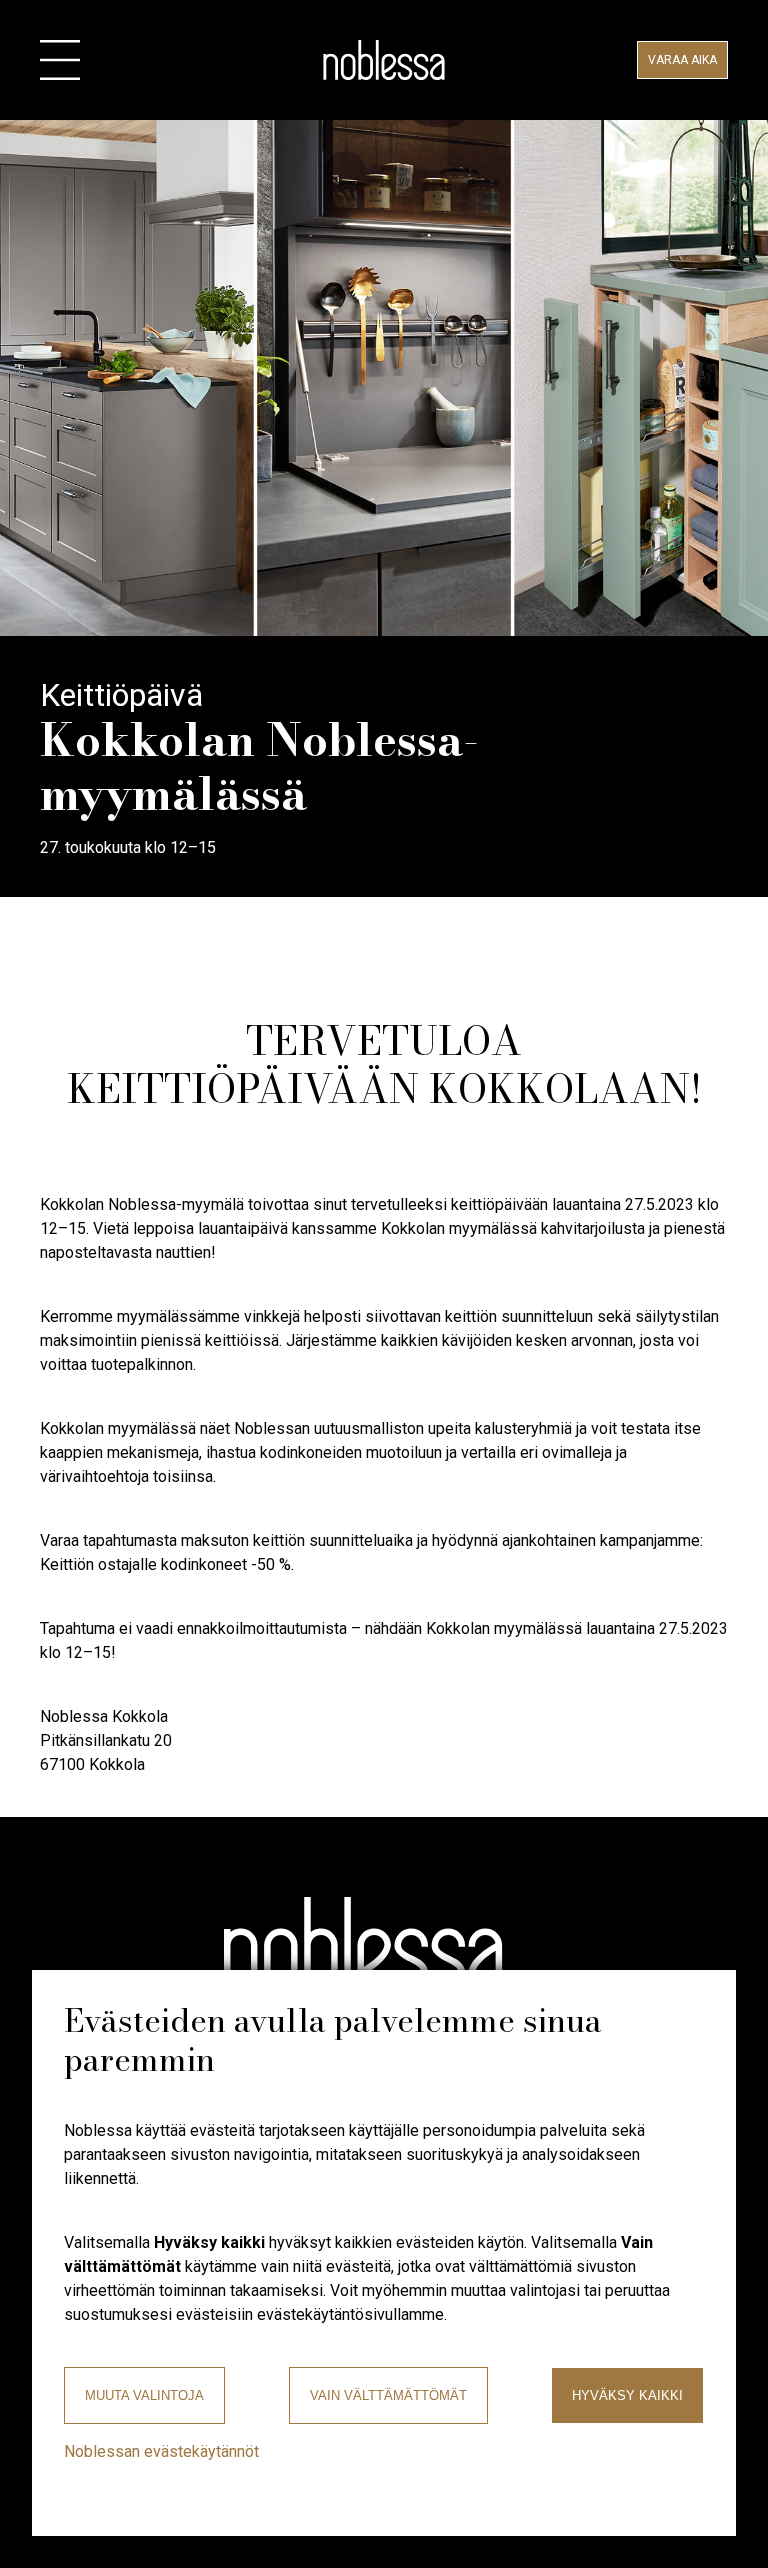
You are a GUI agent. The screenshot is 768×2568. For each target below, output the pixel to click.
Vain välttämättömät (388, 2395)
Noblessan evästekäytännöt (161, 2451)
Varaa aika (682, 60)
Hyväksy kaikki (627, 2395)
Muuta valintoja (144, 2395)
